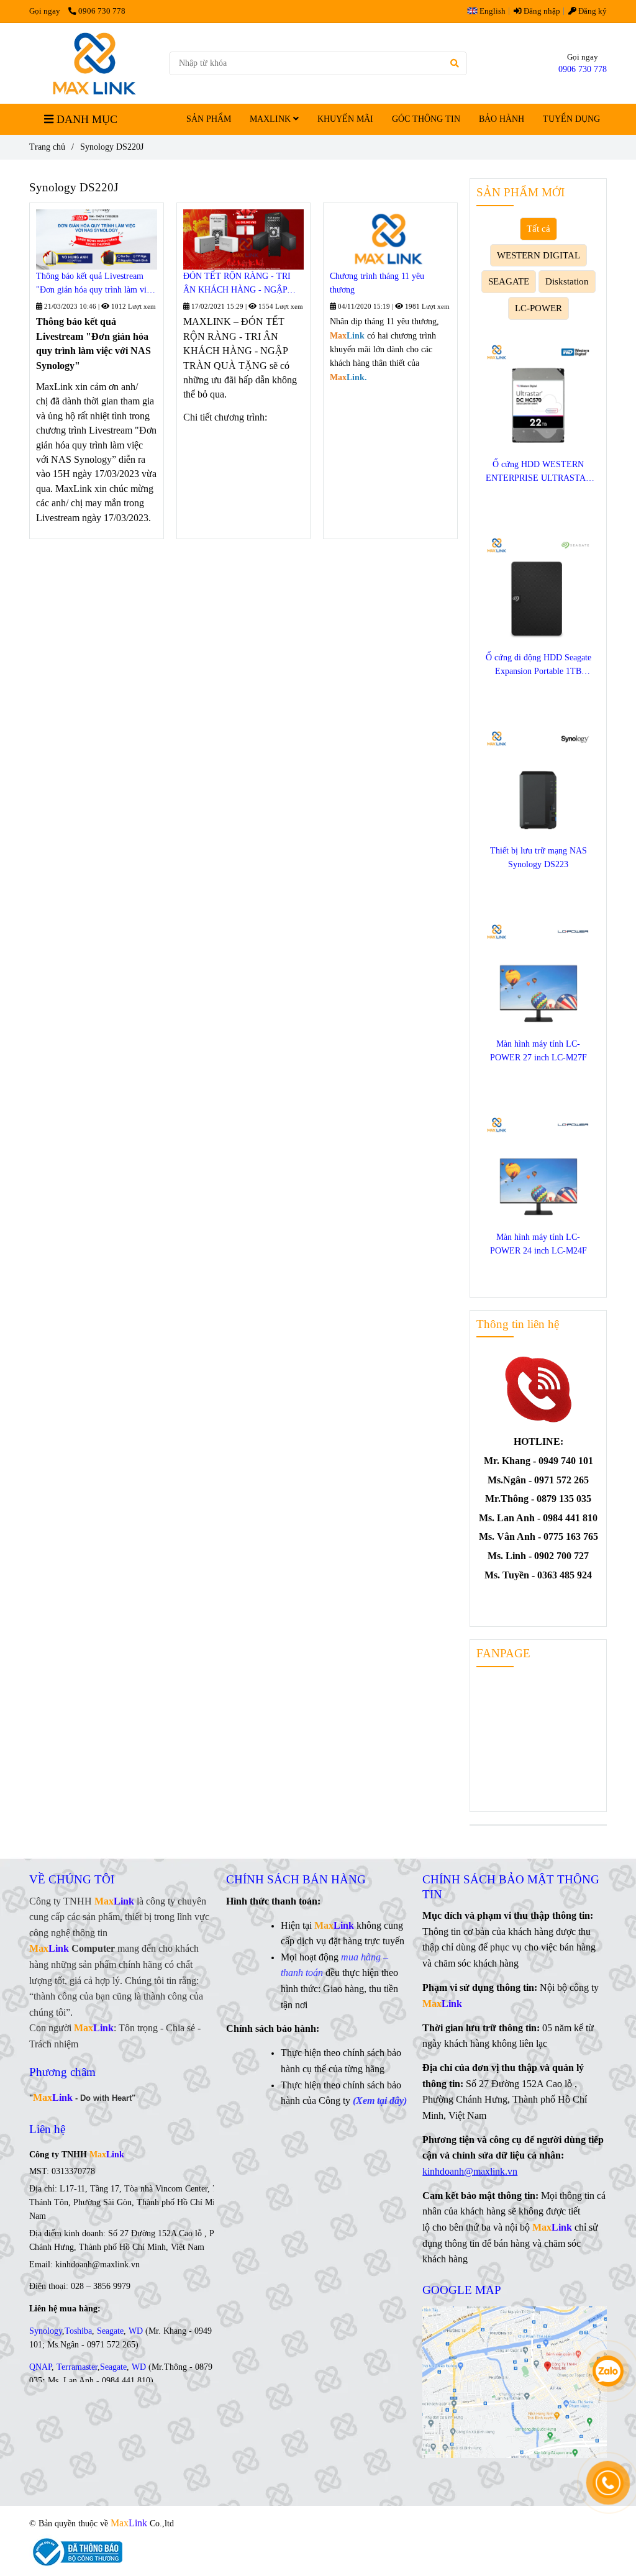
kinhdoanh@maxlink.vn (470, 2171)
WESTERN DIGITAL (538, 255)
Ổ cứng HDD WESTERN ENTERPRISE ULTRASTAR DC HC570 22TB (538, 472)
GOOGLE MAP (462, 2290)
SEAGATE (509, 281)
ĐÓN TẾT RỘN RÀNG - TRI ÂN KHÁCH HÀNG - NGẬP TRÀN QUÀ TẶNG (237, 284)
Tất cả (538, 228)
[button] (489, 11)
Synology (46, 2331)
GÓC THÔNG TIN (426, 119)
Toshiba (78, 2331)
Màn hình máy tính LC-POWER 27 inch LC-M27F (538, 1051)
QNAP (40, 2367)
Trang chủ (47, 147)
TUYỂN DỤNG (571, 119)
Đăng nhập (541, 11)
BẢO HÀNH (502, 119)
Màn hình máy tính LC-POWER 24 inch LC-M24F (538, 1244)
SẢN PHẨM (209, 119)
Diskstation (567, 281)
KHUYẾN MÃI (345, 119)
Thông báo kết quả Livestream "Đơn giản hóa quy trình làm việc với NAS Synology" (95, 284)
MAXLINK (271, 119)
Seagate (110, 2331)
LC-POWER (538, 308)
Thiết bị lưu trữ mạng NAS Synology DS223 (538, 858)
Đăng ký (592, 11)
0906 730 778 (102, 11)
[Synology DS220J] (94, 63)
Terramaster (77, 2367)
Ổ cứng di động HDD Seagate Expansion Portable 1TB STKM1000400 (538, 666)
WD (136, 2331)
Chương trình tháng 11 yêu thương (377, 283)
